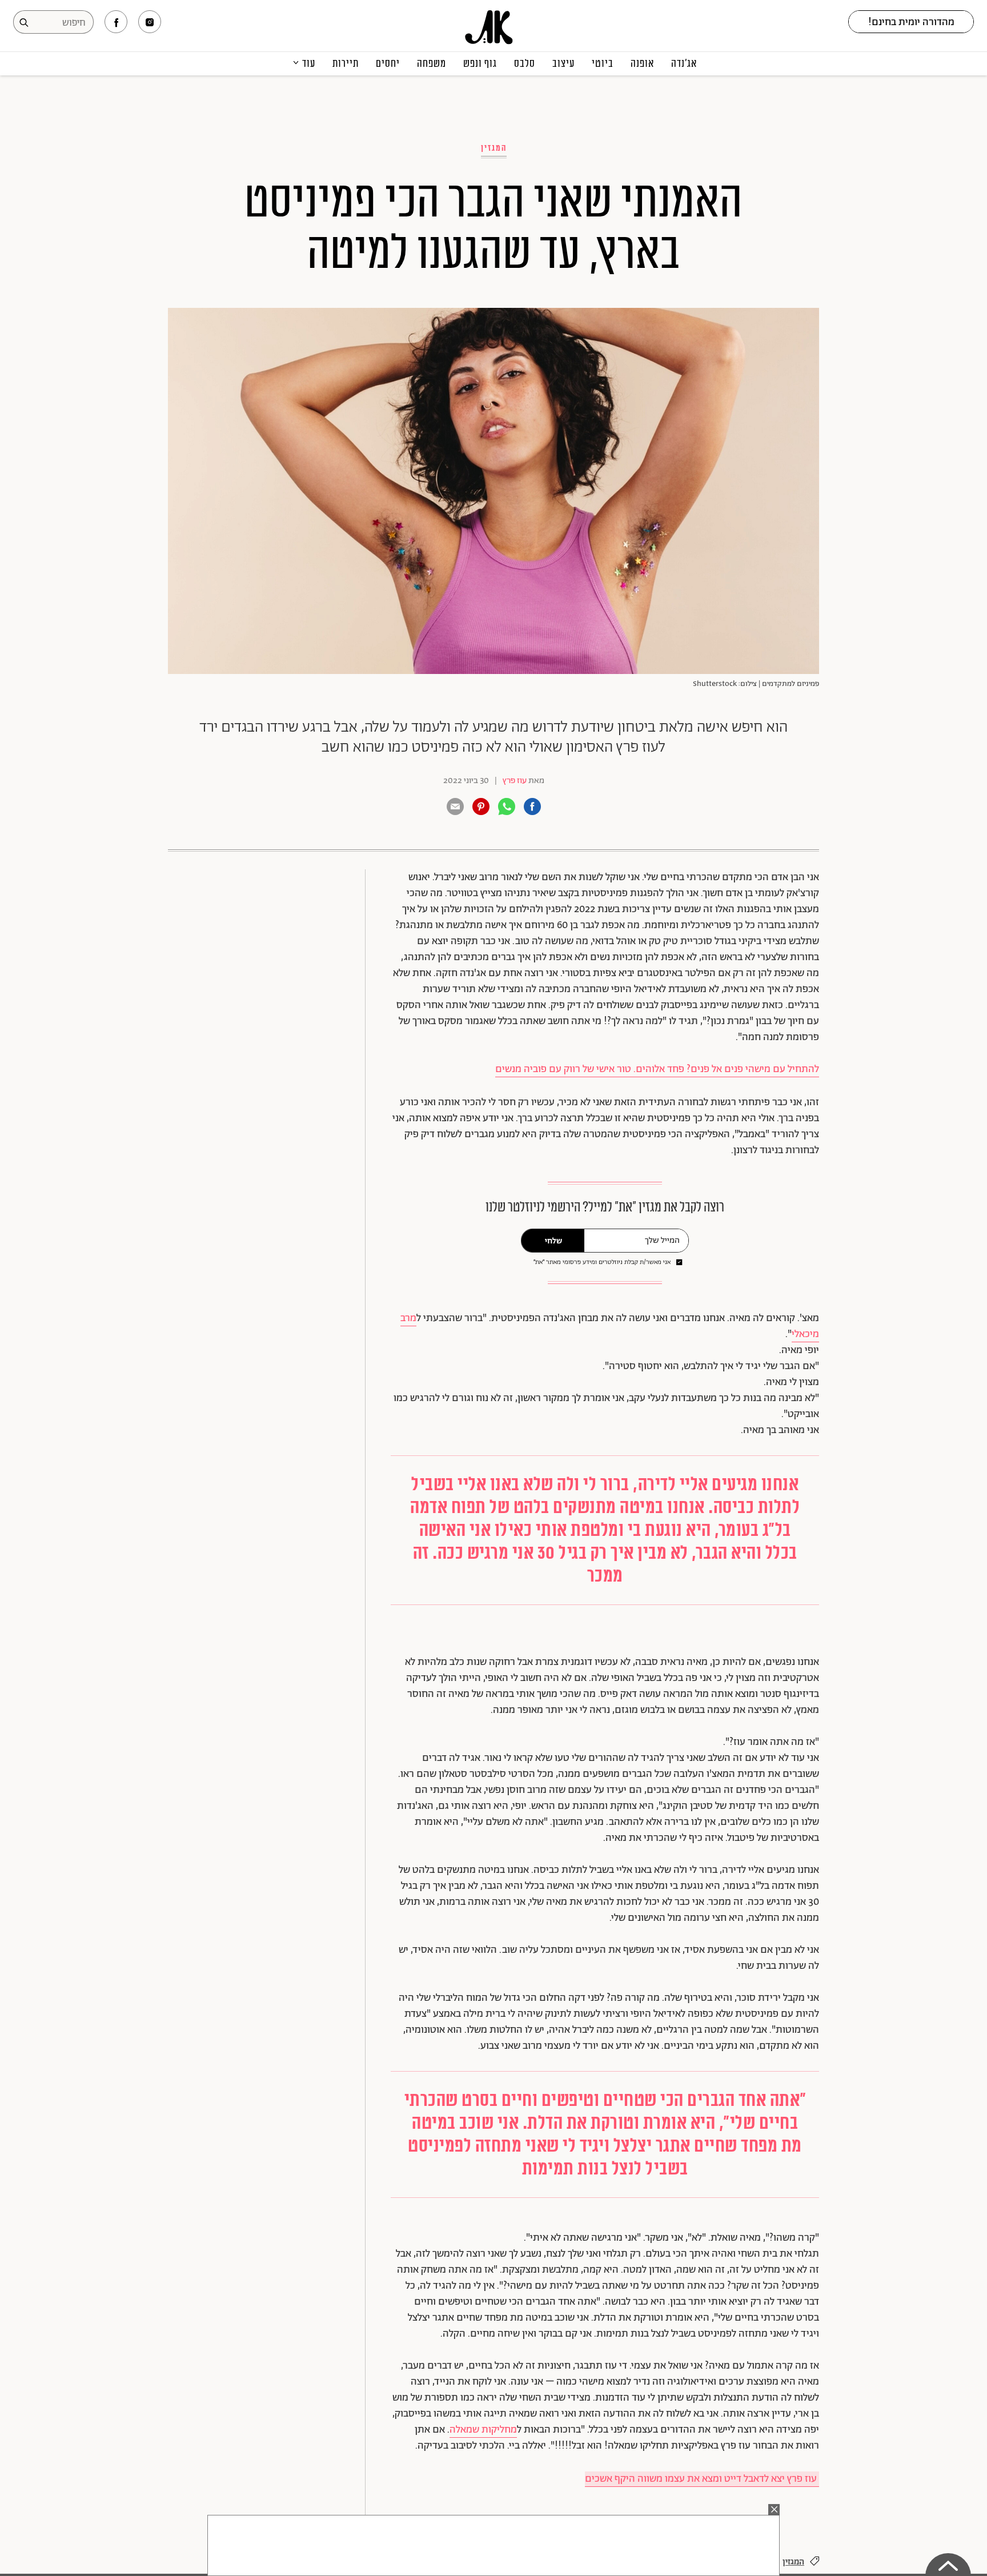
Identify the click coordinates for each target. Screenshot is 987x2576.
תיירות (346, 63)
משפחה (432, 63)
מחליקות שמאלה (483, 2430)
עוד (309, 63)
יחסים (388, 63)
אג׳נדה (684, 63)
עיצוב (563, 63)
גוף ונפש (480, 63)
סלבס (525, 63)
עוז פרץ (515, 781)
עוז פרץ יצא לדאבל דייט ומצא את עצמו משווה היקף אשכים (702, 2479)
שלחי (553, 1241)
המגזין (494, 148)
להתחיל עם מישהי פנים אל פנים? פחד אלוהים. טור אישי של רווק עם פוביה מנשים (657, 1069)
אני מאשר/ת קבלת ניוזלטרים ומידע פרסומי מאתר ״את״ (602, 1263)
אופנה (642, 63)
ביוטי (603, 63)
